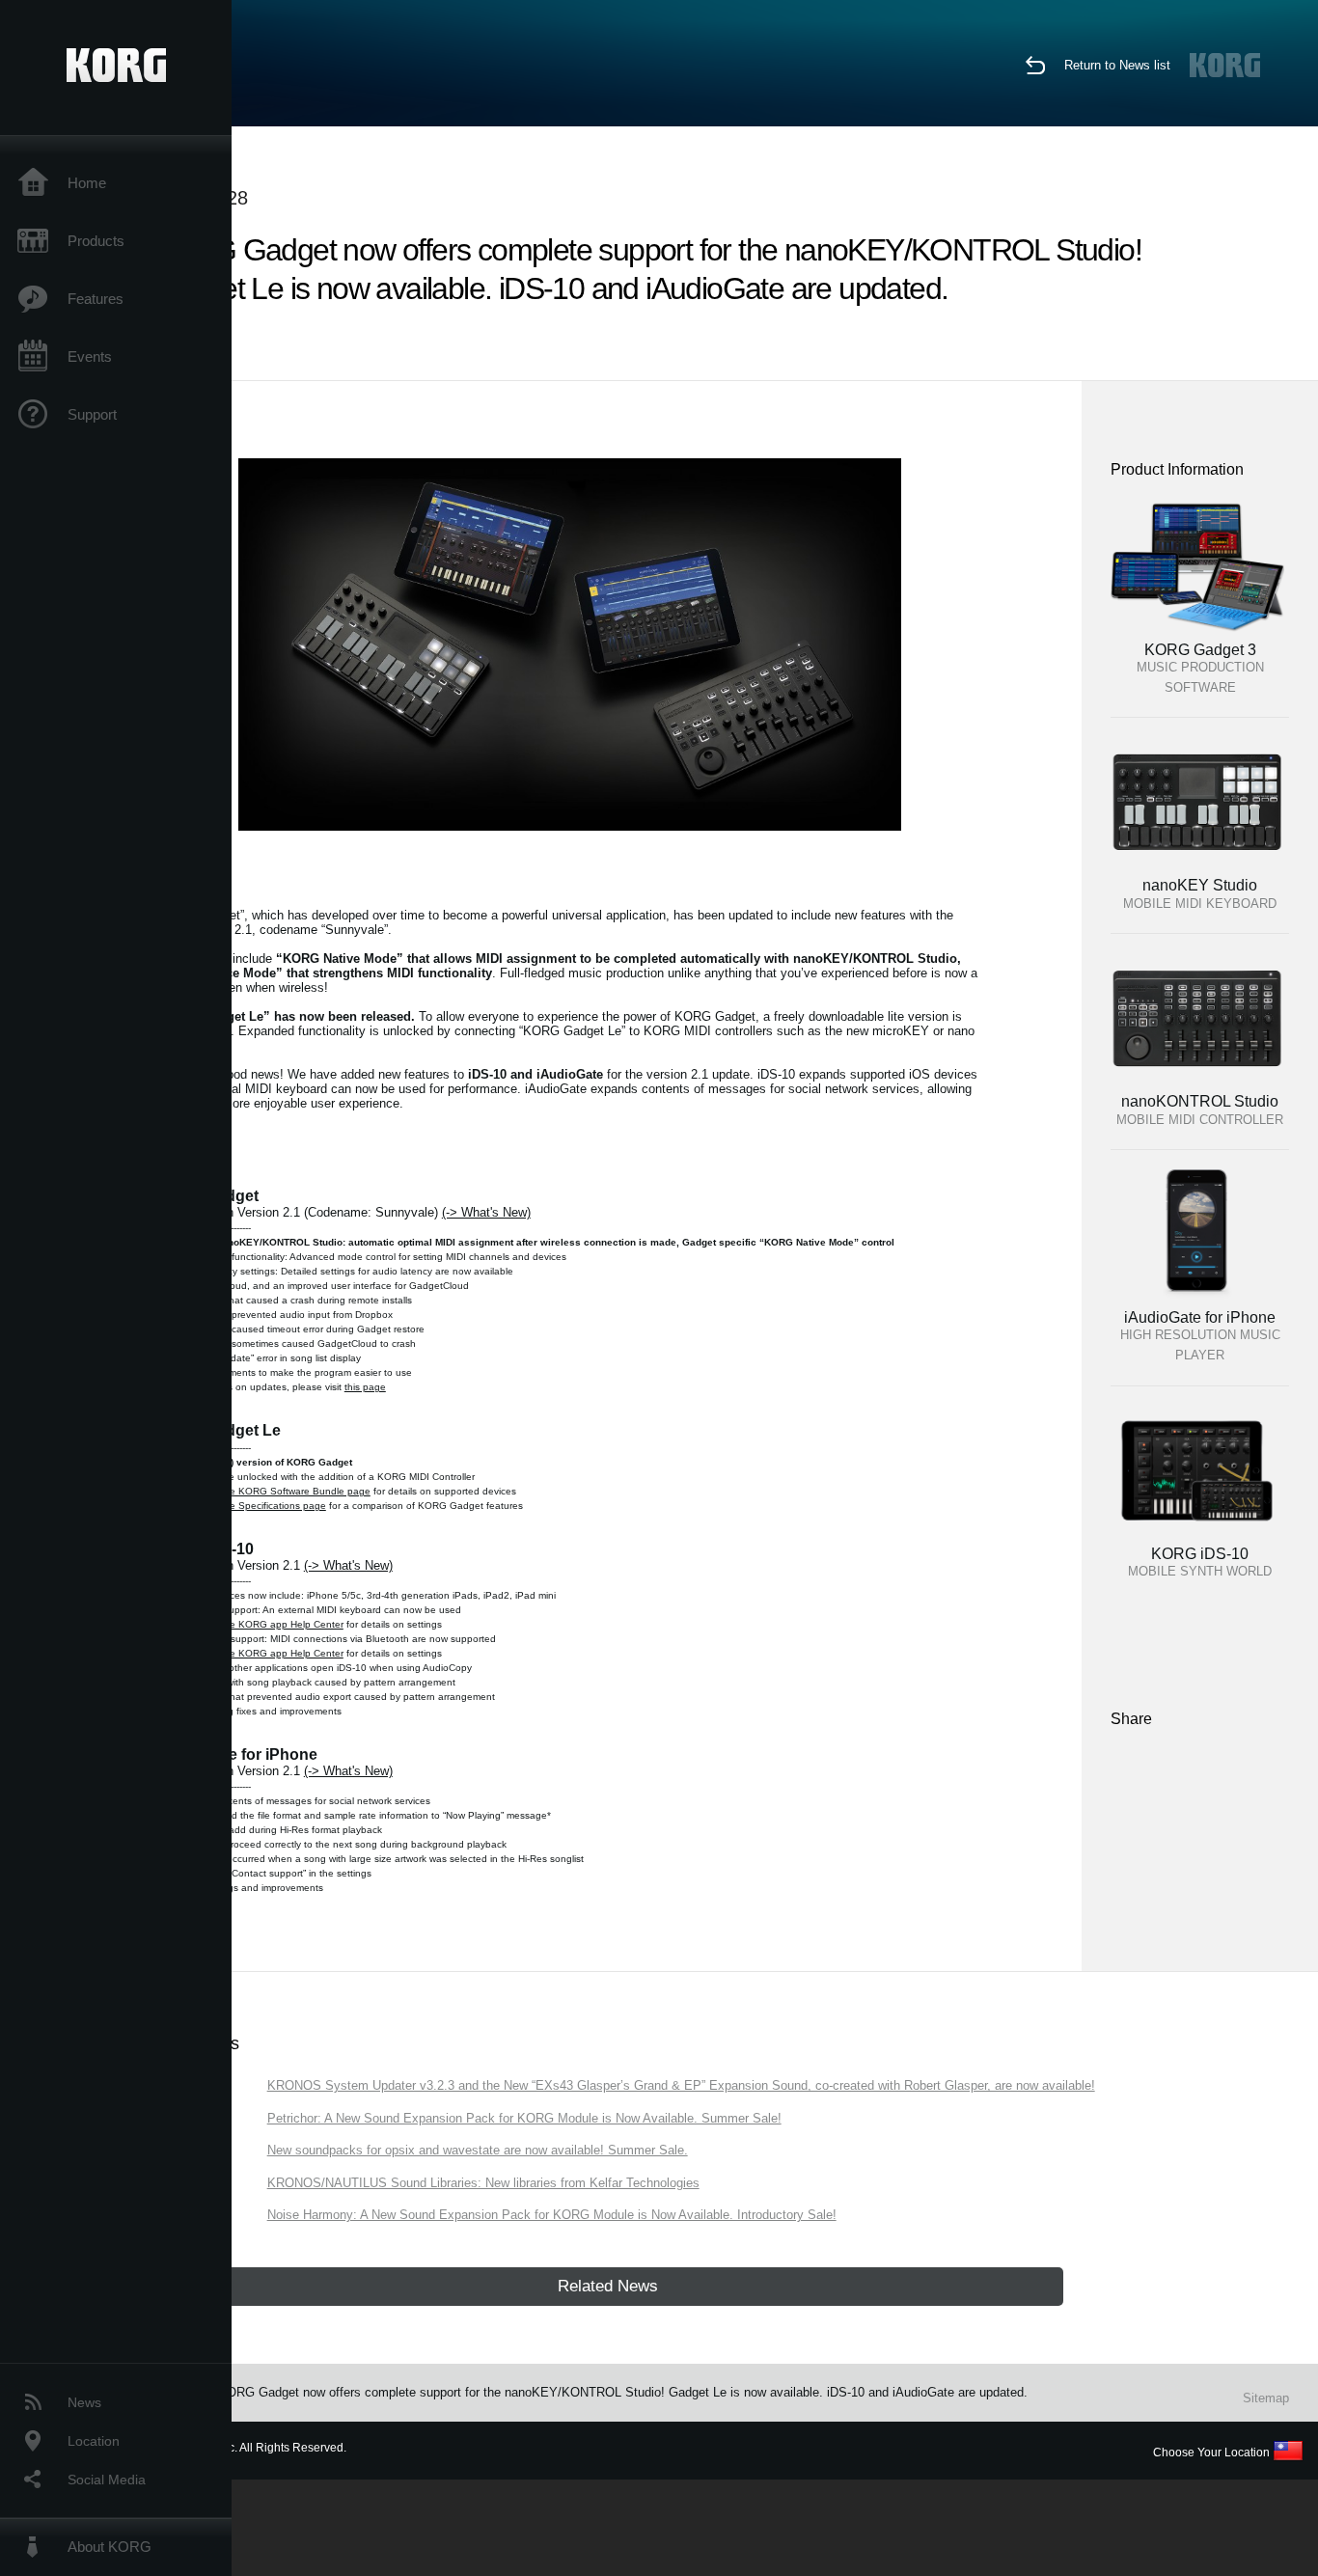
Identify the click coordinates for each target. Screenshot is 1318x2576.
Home (87, 183)
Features (96, 299)
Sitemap (1266, 2398)
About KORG (110, 2547)
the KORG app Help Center (282, 1624)
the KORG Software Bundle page (296, 1491)
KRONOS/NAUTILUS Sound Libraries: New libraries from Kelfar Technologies (483, 2183)
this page (365, 1387)
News (84, 2402)
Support (92, 414)
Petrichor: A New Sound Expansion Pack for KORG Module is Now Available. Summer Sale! (524, 2118)
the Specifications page (274, 1506)
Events (90, 356)
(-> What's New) (486, 1212)
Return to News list (1117, 65)
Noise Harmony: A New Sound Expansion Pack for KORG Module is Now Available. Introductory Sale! (552, 2215)
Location (94, 2441)
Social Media (107, 2480)
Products (96, 241)
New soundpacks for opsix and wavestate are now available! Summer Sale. (478, 2150)
